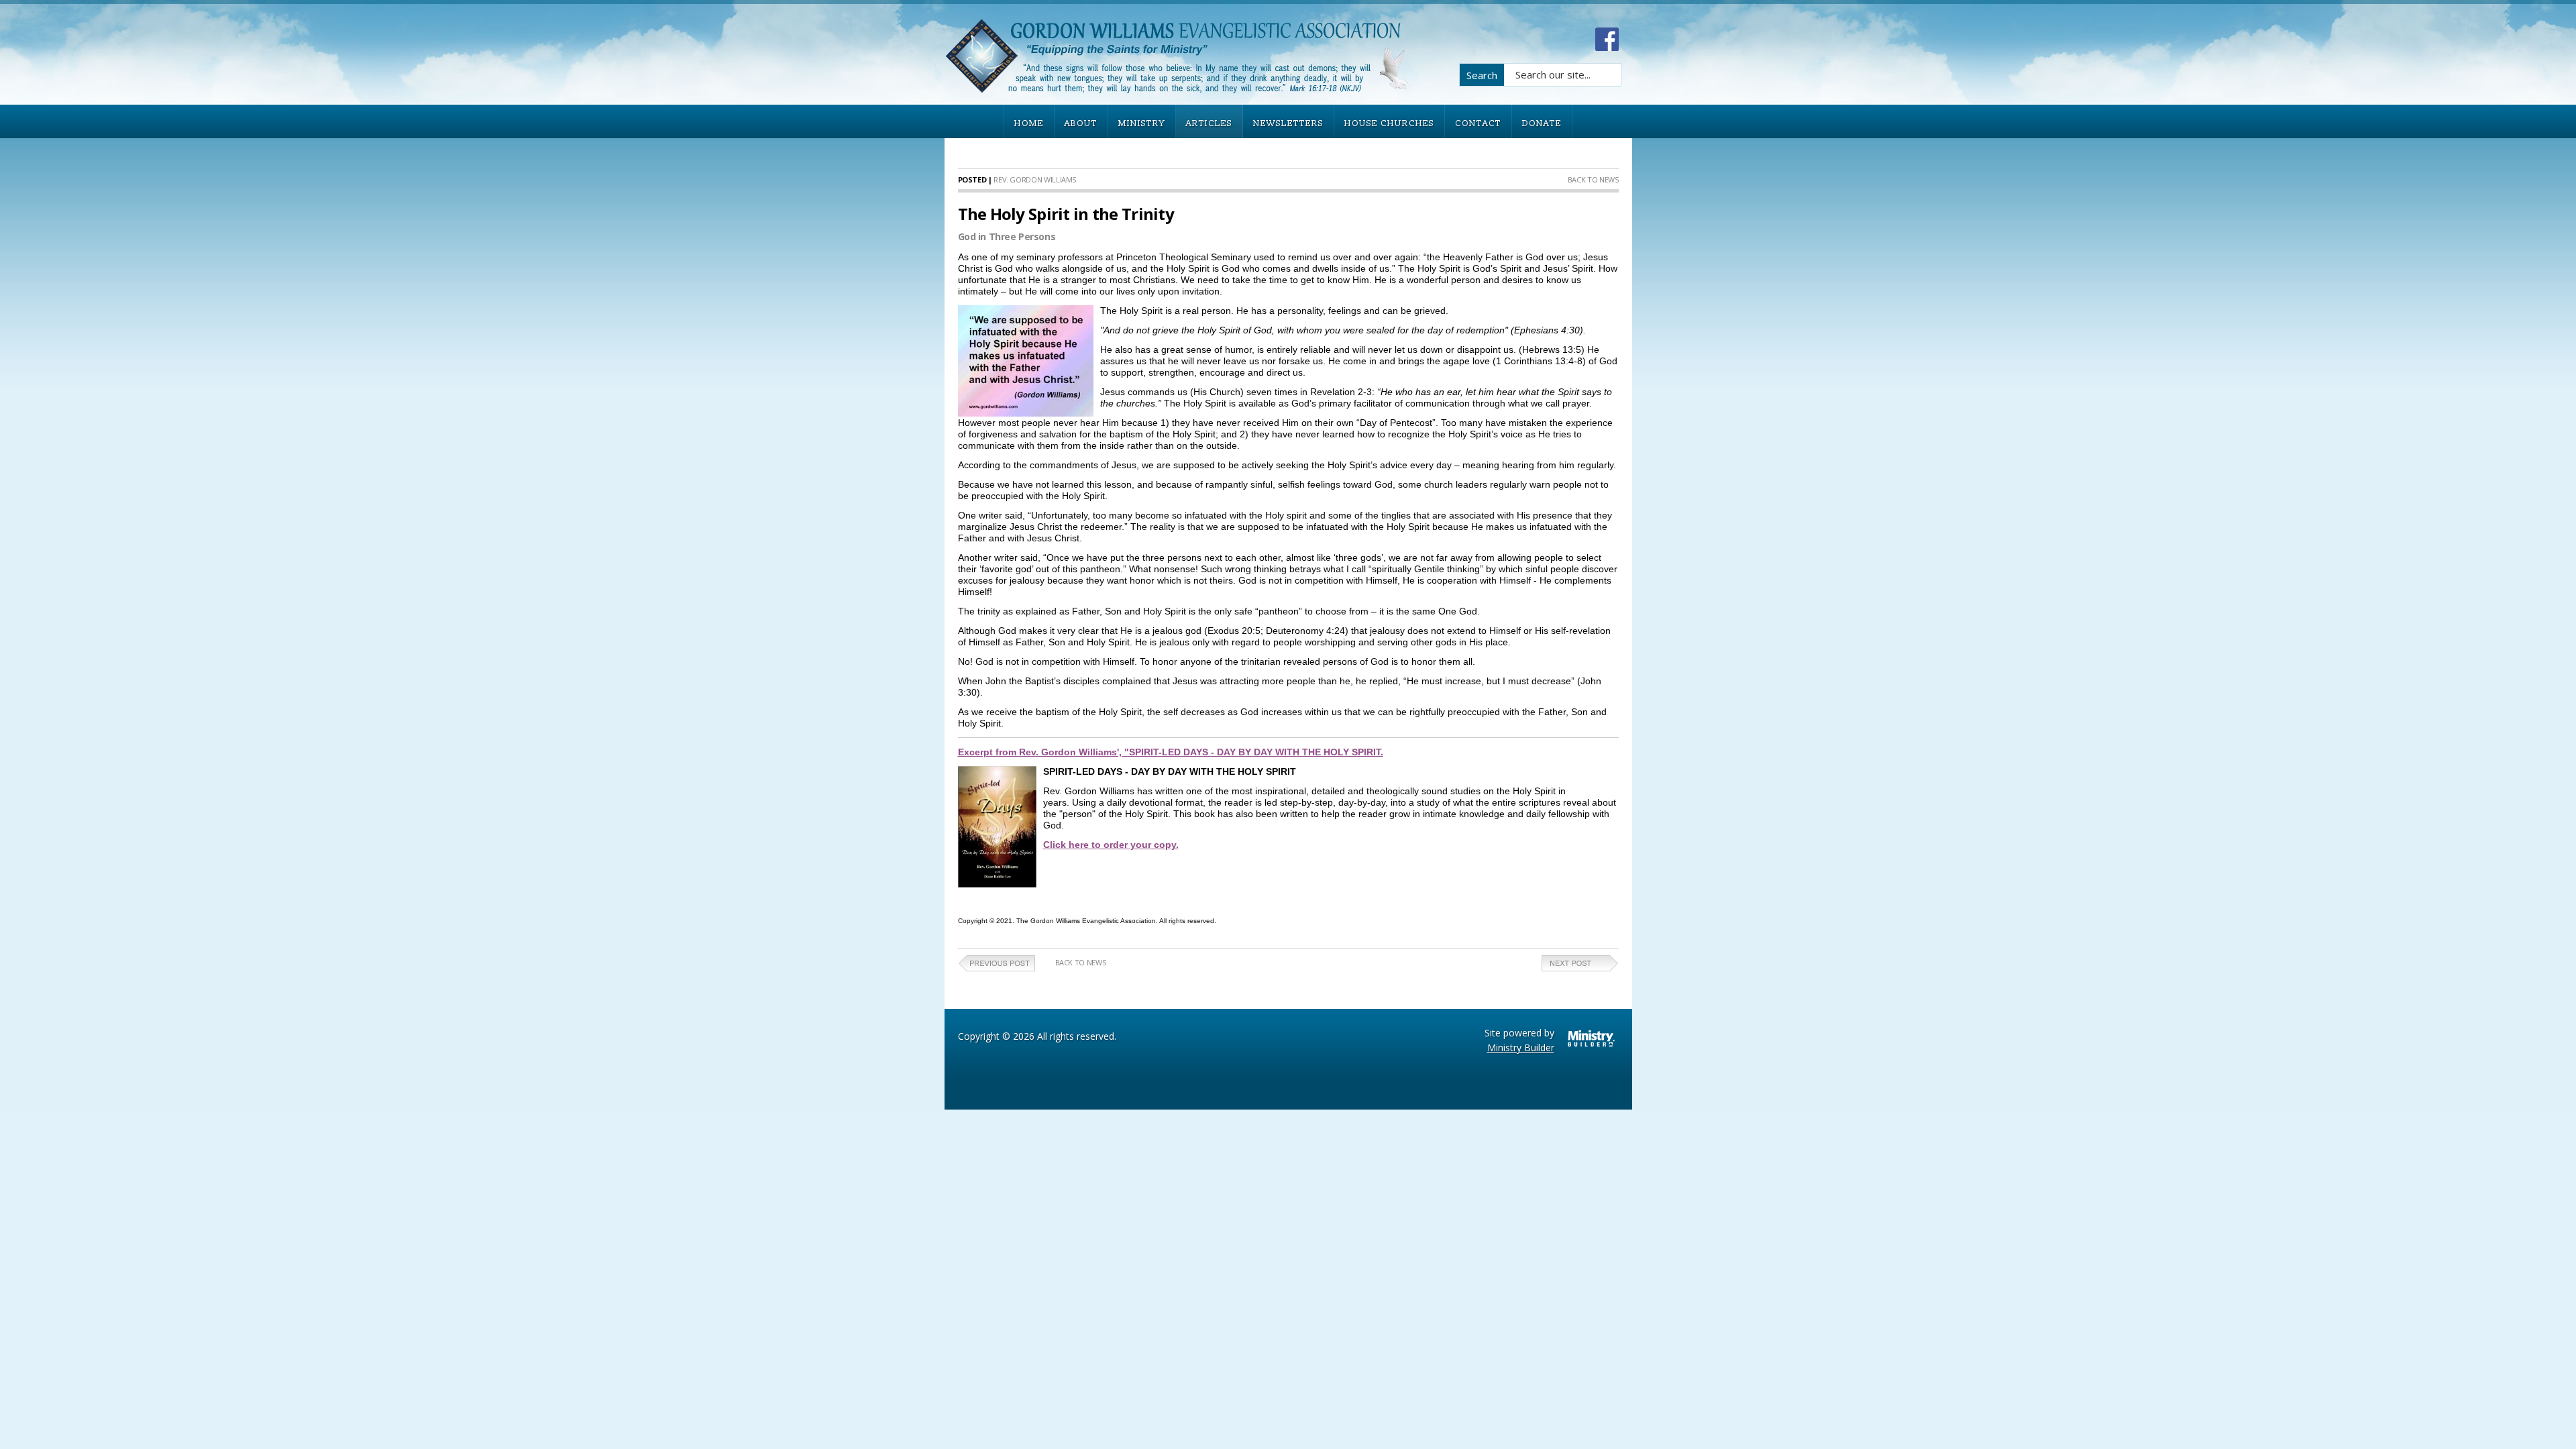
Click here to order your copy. (1111, 845)
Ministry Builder (1521, 1048)
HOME (1029, 123)
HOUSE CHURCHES (1389, 123)
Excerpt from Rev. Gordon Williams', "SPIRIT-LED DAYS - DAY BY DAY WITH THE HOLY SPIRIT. (1171, 752)
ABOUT (1081, 123)
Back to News (1593, 179)
